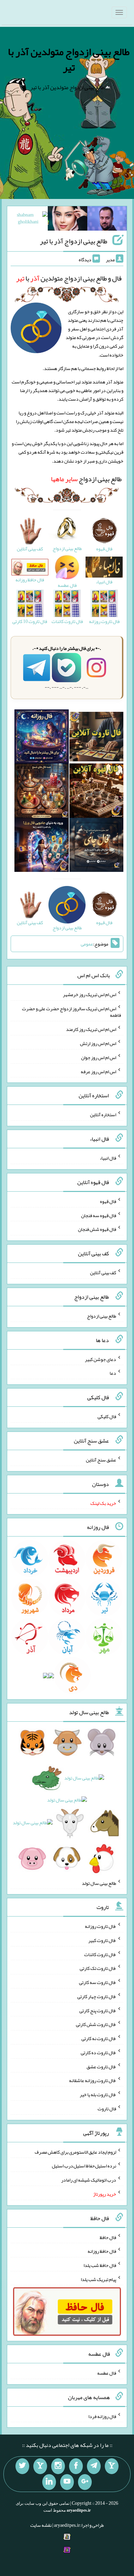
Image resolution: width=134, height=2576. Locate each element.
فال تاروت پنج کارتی (98, 2010)
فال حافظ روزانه (102, 2251)
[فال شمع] (41, 792)
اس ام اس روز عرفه (98, 1071)
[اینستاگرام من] (58, 2466)
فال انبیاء (108, 1158)
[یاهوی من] (112, 2466)
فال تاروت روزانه (100, 1926)
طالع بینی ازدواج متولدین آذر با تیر (69, 59)
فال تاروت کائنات (100, 1954)
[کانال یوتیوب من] (67, 2482)
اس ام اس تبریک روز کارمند (91, 1029)
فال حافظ (108, 2237)
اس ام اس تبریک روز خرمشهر (90, 994)
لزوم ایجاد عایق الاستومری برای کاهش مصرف (75, 2152)
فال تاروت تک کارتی (98, 1968)
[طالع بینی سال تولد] (67, 1802)
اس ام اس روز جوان (99, 1057)
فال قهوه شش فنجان (97, 1229)
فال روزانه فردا (102, 2416)
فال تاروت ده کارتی (98, 2052)
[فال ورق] (41, 846)
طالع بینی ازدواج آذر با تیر (74, 241)
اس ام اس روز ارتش (98, 1043)
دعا (113, 1373)
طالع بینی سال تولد (99, 1883)
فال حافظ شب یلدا (100, 2265)
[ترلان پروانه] (68, 220)
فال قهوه (108, 1201)
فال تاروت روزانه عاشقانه (93, 2080)
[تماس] (40, 2466)
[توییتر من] (22, 2466)
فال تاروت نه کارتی (99, 2038)
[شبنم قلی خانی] (28, 220)
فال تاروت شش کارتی (96, 2024)
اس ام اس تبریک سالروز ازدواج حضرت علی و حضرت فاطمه (71, 1012)
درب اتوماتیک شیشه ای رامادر (89, 2180)
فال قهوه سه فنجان (99, 1215)
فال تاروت (107, 2109)
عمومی (87, 944)
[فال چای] (96, 846)
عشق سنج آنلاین (101, 1460)
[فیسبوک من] (76, 2466)
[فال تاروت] (96, 738)
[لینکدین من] (49, 2482)
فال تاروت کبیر (102, 1940)
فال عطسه (107, 2373)
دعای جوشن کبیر (100, 1359)
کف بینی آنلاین (103, 1273)
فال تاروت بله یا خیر (98, 2094)
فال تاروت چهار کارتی (97, 1996)
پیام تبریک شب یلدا (98, 2279)
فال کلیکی (107, 1416)
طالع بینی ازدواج (86, 479)
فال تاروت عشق (101, 2066)
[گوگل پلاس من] (85, 2482)
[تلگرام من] (94, 2466)
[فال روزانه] (41, 738)
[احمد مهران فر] (107, 220)
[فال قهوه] (96, 792)
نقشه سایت (41, 2525)
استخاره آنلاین (103, 1115)
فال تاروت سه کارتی (98, 1982)
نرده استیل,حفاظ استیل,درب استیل (84, 2166)
